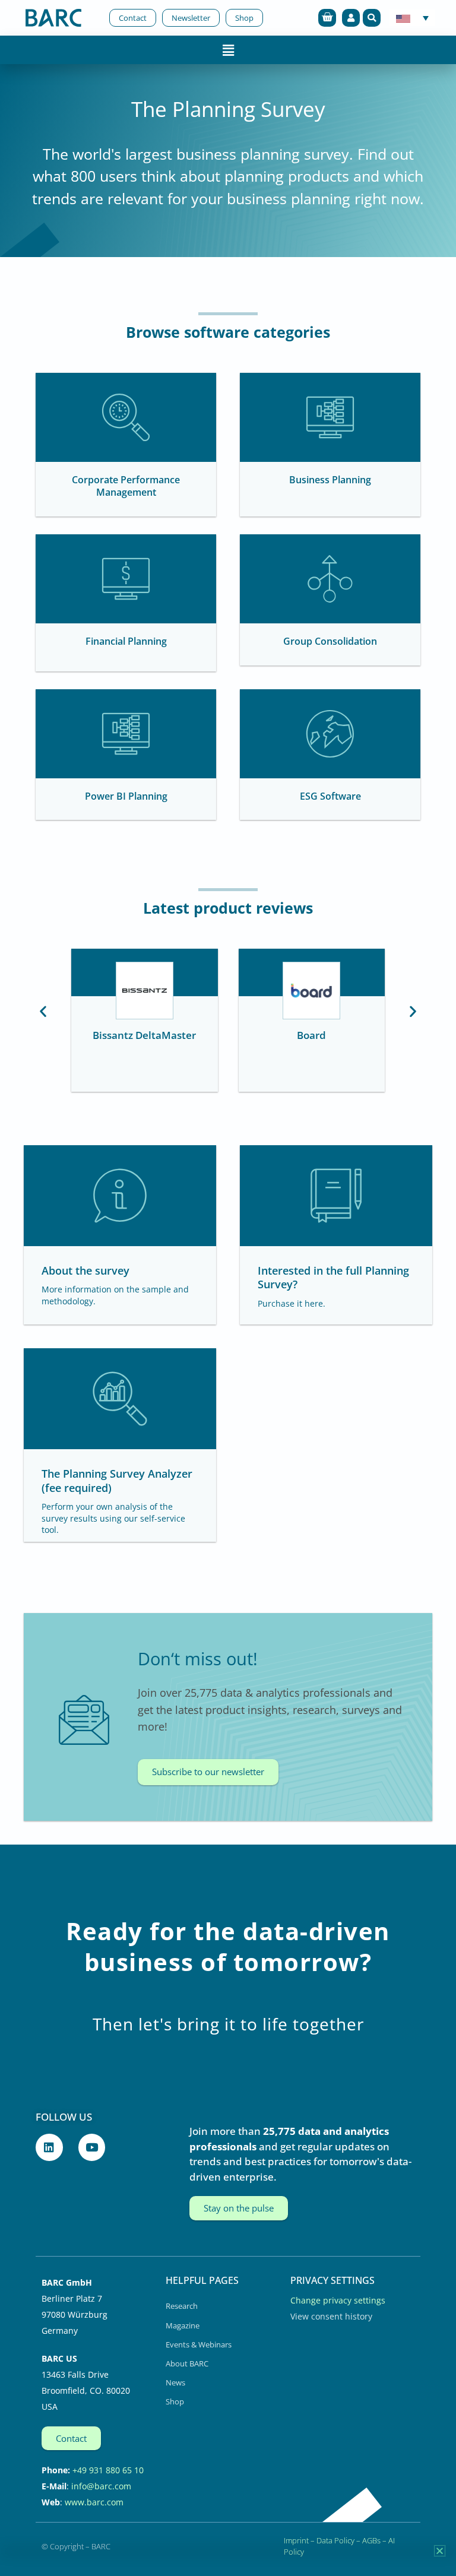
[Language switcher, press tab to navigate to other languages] (412, 18)
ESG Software (330, 796)
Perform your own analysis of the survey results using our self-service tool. (113, 1518)
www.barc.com (94, 2502)
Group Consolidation (330, 641)
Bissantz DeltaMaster (144, 1035)
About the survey (85, 1270)
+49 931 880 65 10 (108, 2470)
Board (311, 1035)
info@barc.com (101, 2486)
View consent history (331, 2316)
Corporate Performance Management (126, 486)
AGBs (371, 2540)
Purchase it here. (292, 1303)
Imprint (296, 2540)
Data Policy (335, 2540)
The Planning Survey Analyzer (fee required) (117, 1480)
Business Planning (330, 480)
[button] (372, 18)
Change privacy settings (338, 2300)
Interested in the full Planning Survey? (333, 1277)
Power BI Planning (126, 796)
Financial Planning (126, 641)
